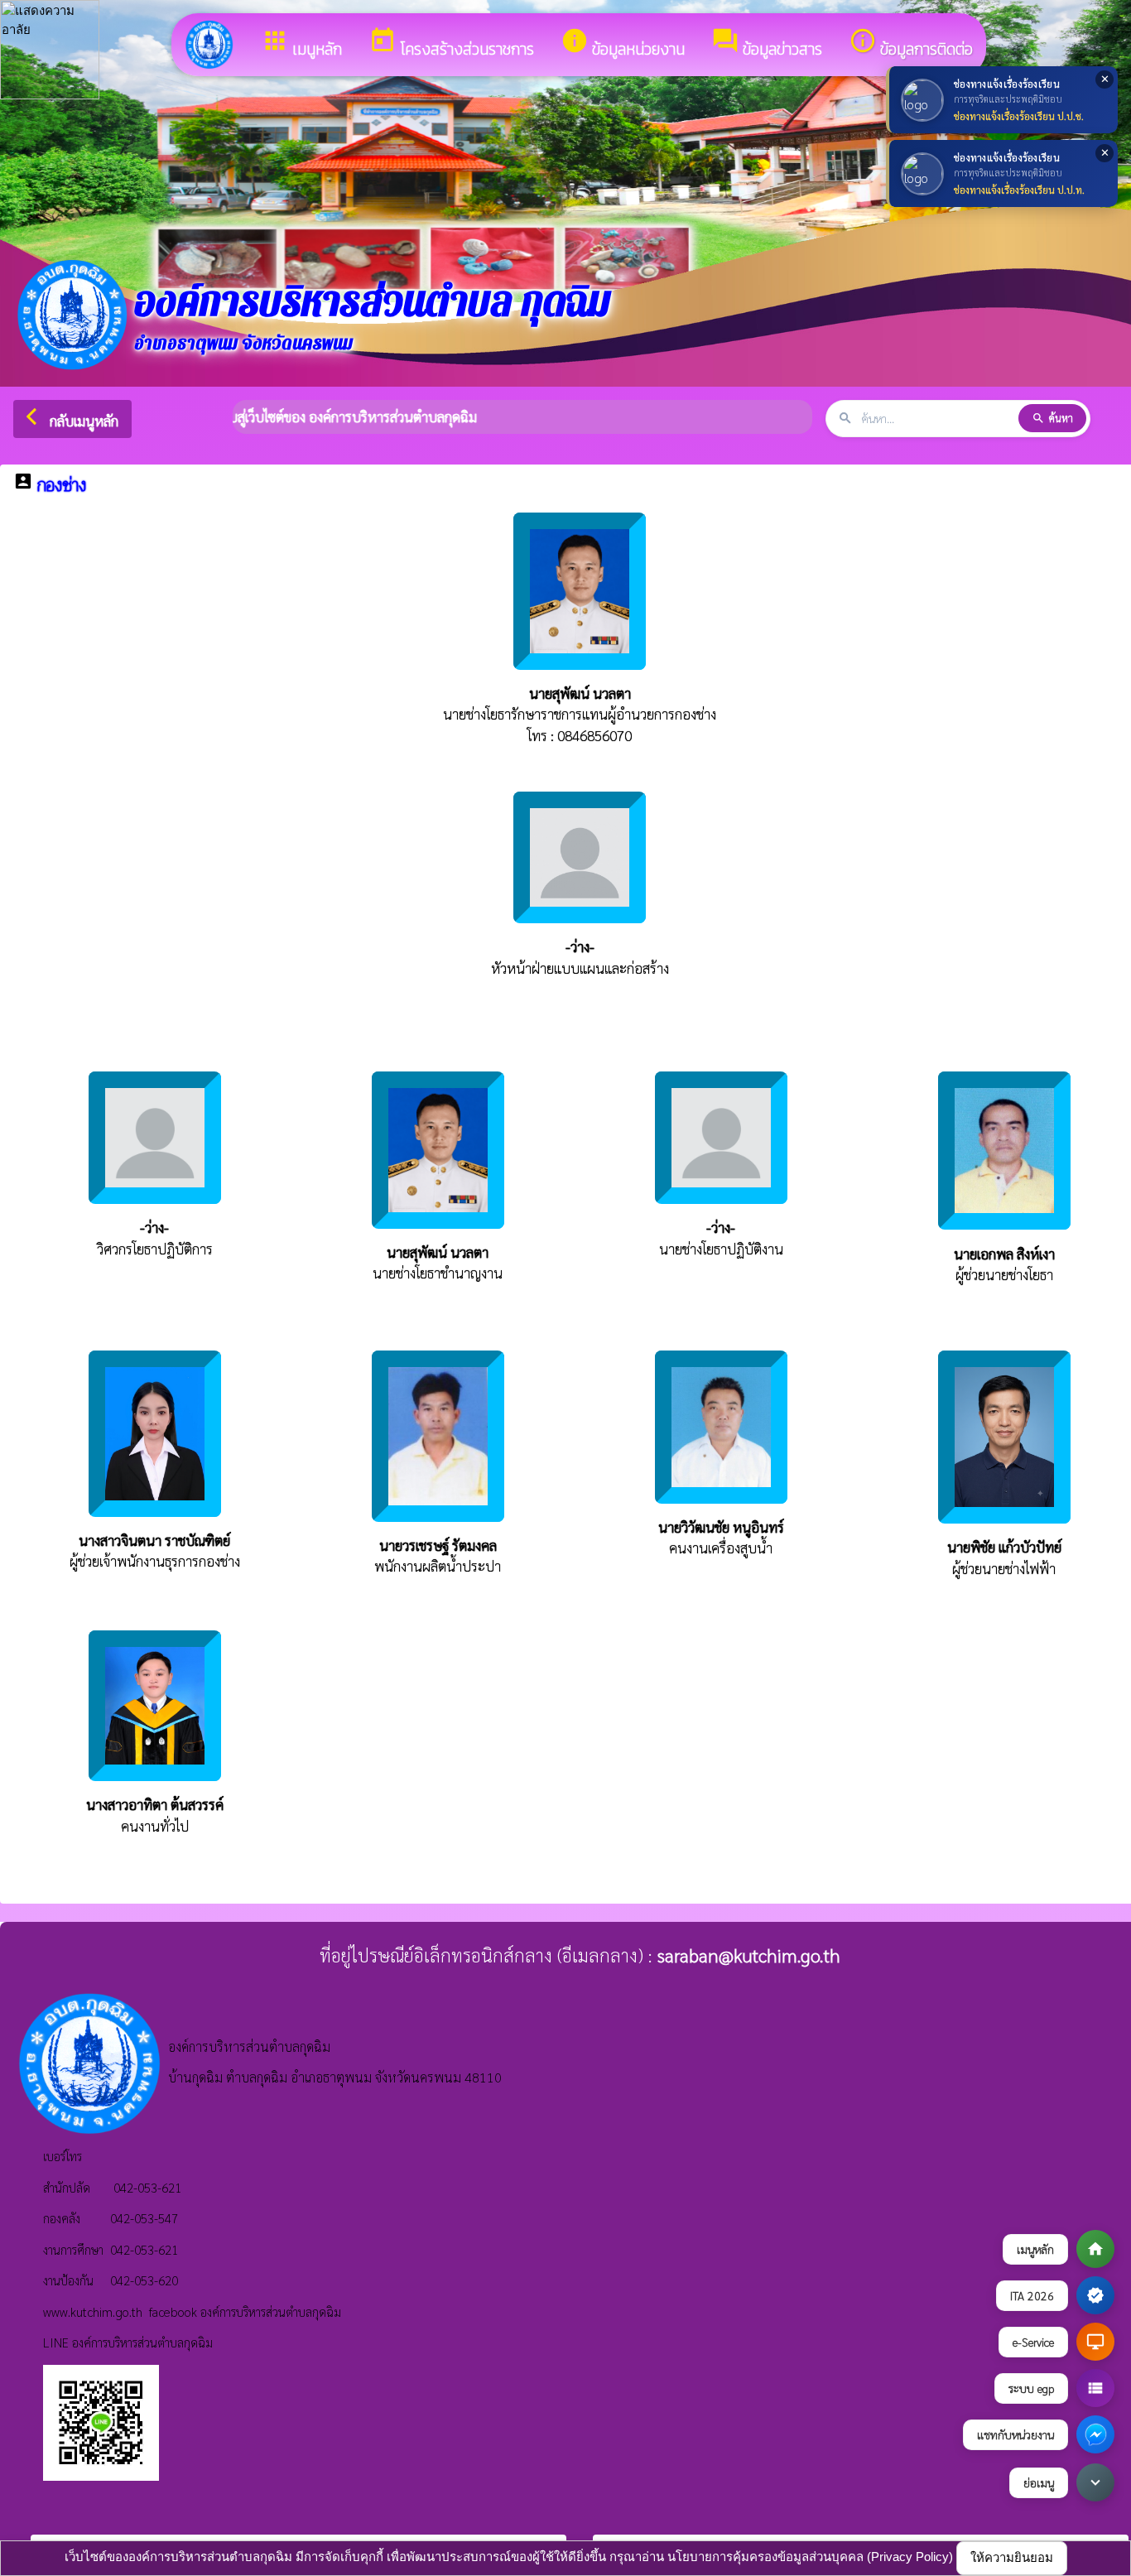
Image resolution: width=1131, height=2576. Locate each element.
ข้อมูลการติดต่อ (911, 44)
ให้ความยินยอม (1012, 2557)
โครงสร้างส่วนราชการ (451, 44)
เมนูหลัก (301, 44)
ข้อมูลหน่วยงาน (623, 44)
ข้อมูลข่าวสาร (767, 44)
